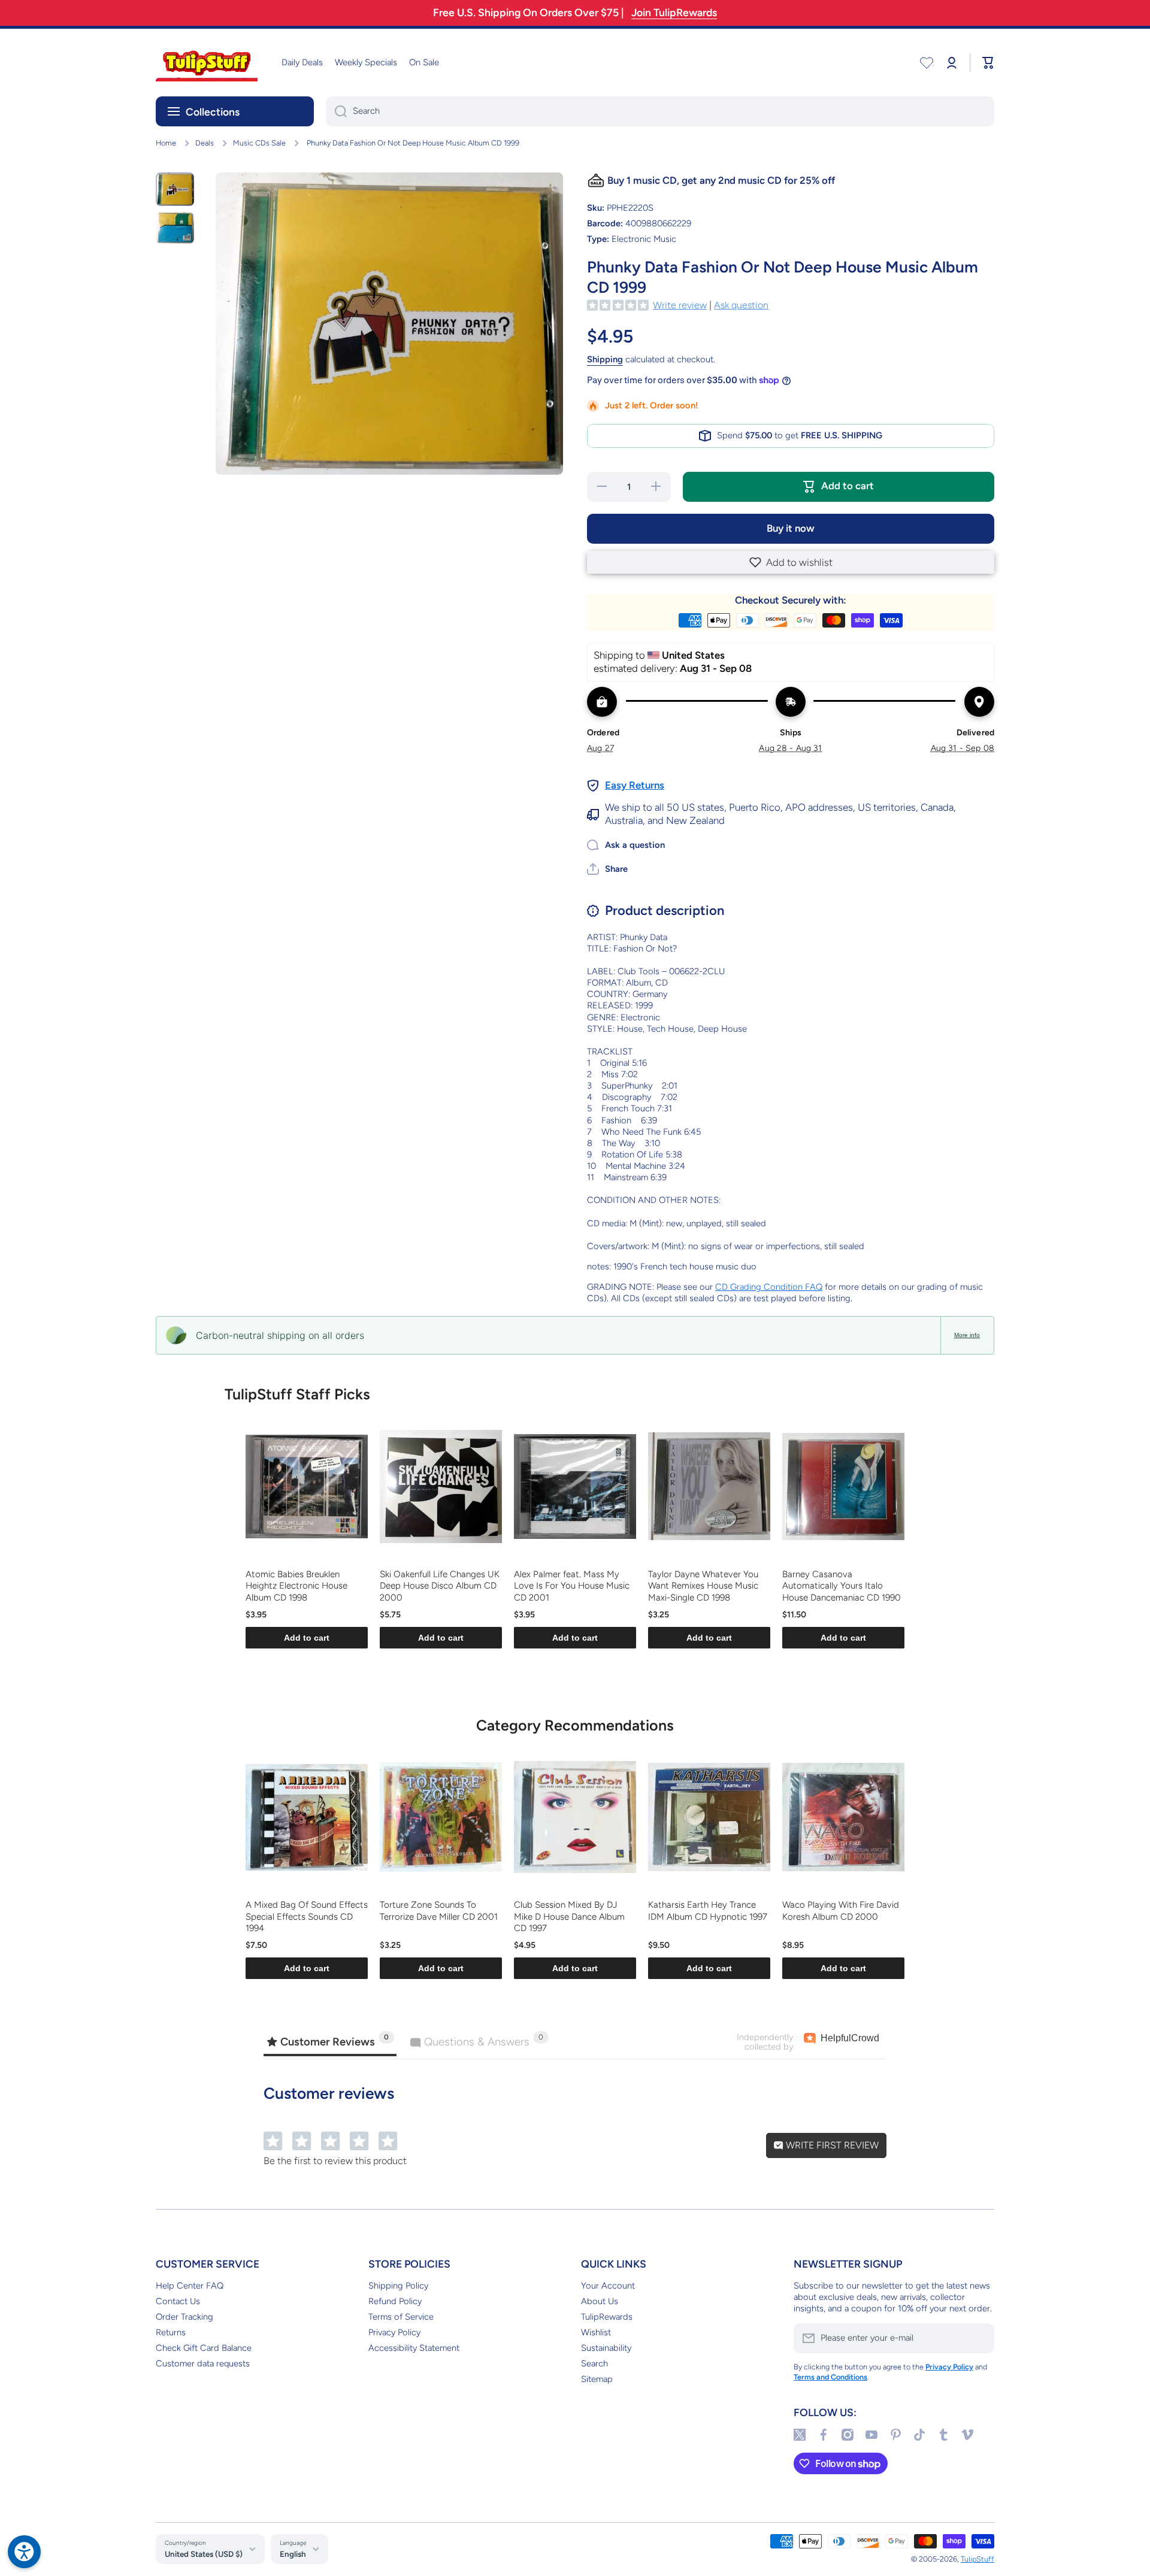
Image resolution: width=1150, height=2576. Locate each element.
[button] (791, 562)
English (293, 2554)
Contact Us (178, 2301)
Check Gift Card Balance (204, 2348)
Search (594, 2363)
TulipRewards (607, 2317)
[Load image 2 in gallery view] (175, 227)
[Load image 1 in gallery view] (175, 189)
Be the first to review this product (335, 2161)
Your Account (608, 2286)
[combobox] (660, 111)
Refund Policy (395, 2301)
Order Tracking (184, 2317)
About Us (600, 2301)
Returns (171, 2332)
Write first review (831, 2145)
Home (166, 143)
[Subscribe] (979, 2338)
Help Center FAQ (190, 2286)
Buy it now (791, 528)
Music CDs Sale (259, 143)
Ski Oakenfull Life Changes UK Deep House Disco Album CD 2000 (440, 1586)
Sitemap (597, 2379)
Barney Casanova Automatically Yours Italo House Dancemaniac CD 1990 (842, 1586)
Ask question (741, 305)
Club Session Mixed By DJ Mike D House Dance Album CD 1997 (569, 1916)
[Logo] (207, 63)
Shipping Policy (398, 2286)
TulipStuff (978, 2559)
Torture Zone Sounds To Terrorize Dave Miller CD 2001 (439, 1911)
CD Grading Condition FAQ (769, 1287)
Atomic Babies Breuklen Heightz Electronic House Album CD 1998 (296, 1586)
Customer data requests (203, 2363)
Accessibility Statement (414, 2348)
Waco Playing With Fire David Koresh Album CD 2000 (841, 1911)
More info (967, 1335)
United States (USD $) (204, 2554)
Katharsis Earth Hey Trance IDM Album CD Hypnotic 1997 (708, 1911)
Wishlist (596, 2332)
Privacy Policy (394, 2332)
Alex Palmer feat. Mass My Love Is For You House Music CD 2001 (572, 1586)
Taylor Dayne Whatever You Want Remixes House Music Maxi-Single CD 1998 (703, 1586)
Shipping (605, 359)
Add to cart (307, 1638)
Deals (205, 143)
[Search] (336, 111)
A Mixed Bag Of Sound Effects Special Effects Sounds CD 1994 (307, 1916)
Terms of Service (401, 2317)
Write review (680, 305)
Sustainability (606, 2348)
